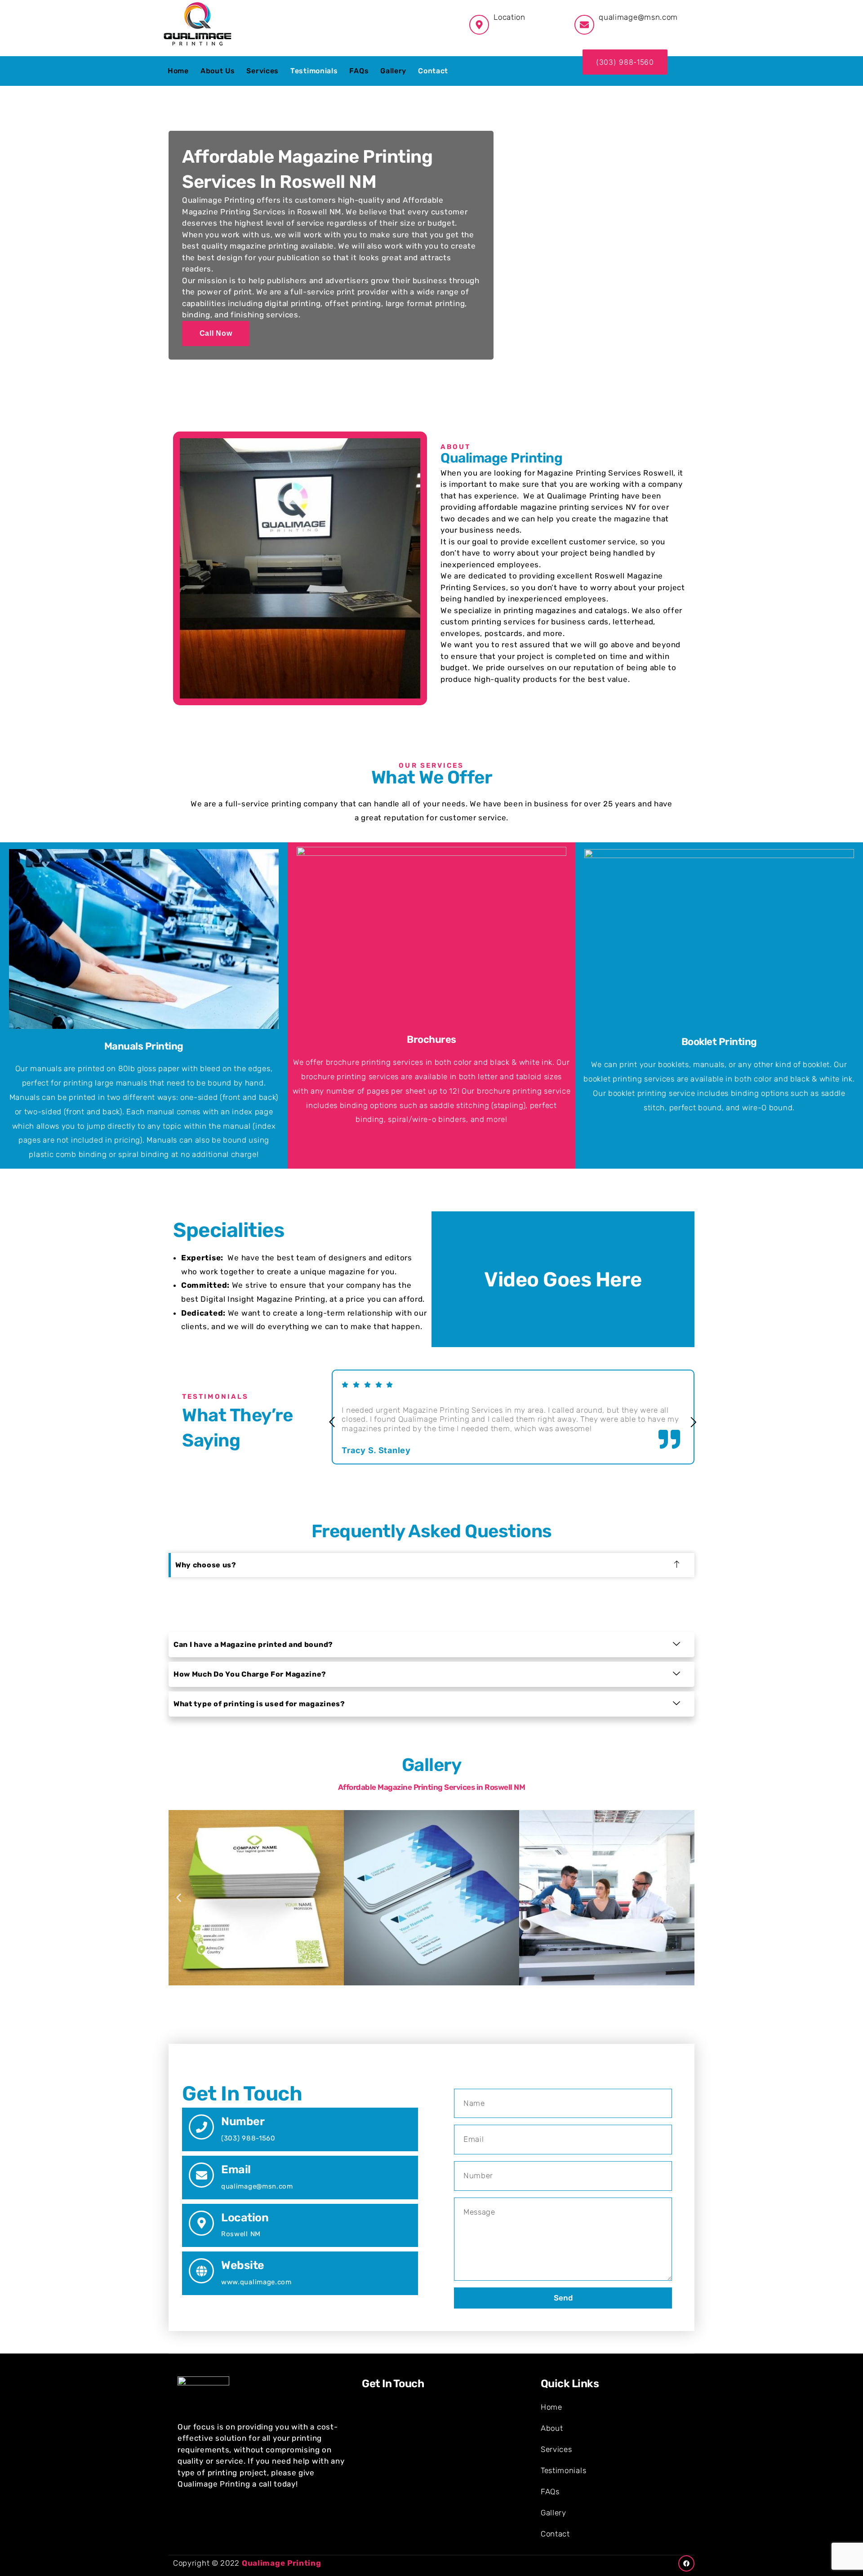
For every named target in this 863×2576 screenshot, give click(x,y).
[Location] (201, 2223)
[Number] (201, 2127)
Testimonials (314, 71)
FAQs (359, 71)
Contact (433, 71)
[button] (332, 1423)
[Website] (201, 2271)
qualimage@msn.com (638, 17)
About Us (218, 71)
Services (262, 71)
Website (243, 2265)
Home (178, 71)
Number (243, 2121)
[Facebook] (686, 2563)
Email (236, 2169)
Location (245, 2218)
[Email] (201, 2175)
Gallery (393, 71)
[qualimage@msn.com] (584, 25)
